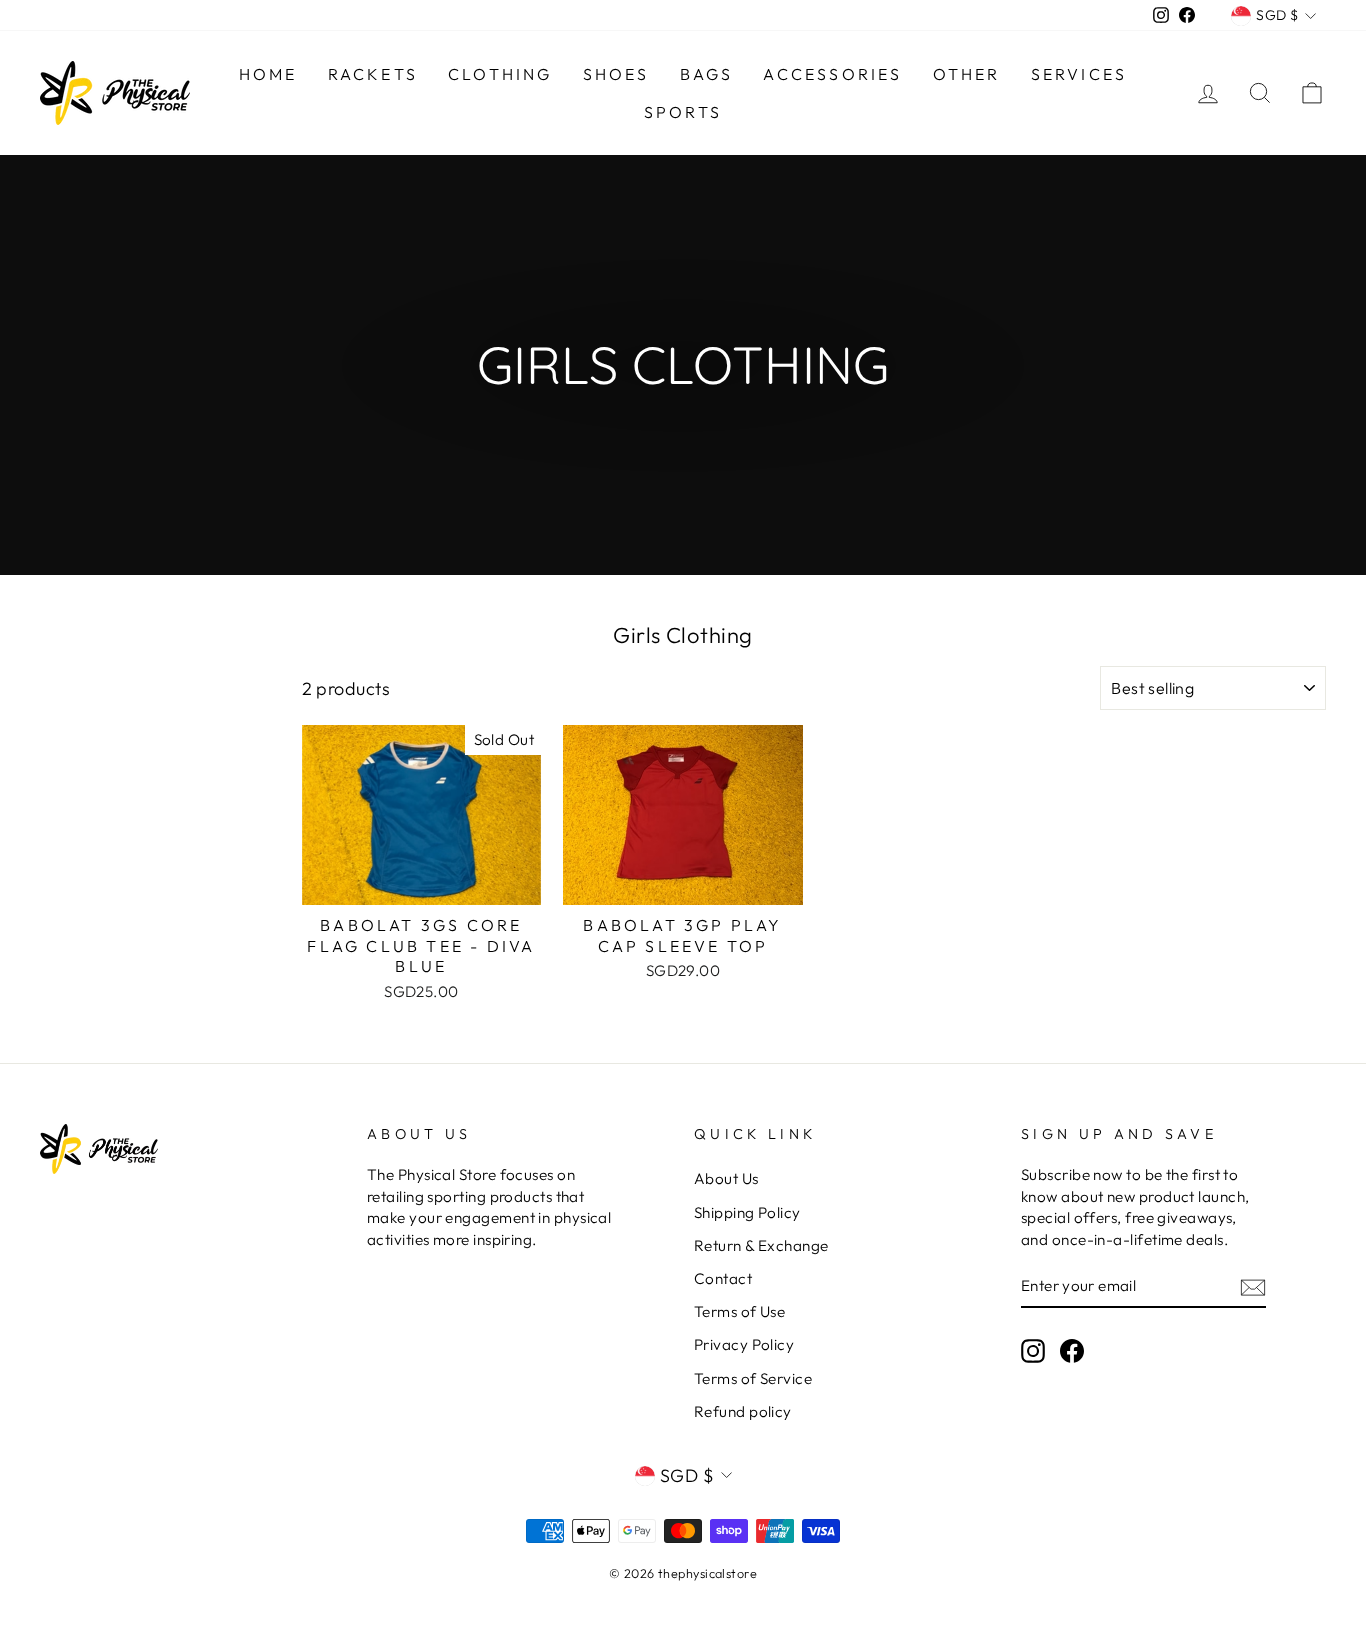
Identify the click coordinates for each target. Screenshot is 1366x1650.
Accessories (832, 74)
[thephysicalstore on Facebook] (1072, 1350)
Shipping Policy (747, 1212)
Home (268, 74)
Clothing (500, 74)
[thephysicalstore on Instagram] (1033, 1350)
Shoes (616, 74)
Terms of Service (753, 1378)
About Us (726, 1178)
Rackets (373, 74)
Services (1079, 74)
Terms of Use (739, 1311)
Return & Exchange (761, 1245)
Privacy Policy (744, 1344)
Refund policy (743, 1411)
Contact (723, 1278)
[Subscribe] (1253, 1286)
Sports (683, 112)
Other (967, 74)
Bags (707, 74)
